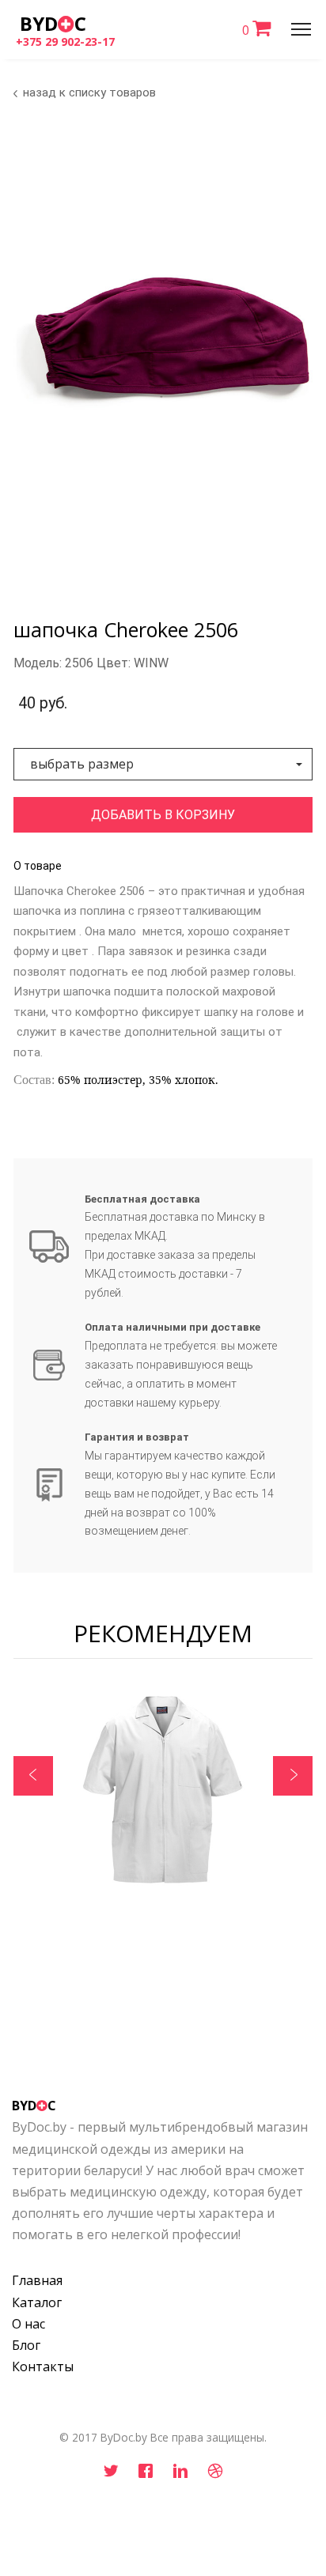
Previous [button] (33, 1776)
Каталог (37, 2302)
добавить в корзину (163, 815)
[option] (163, 1795)
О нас (28, 2324)
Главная (37, 2280)
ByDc (53, 23)
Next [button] (293, 1776)
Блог (26, 2345)
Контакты (43, 2366)
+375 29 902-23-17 (65, 42)
